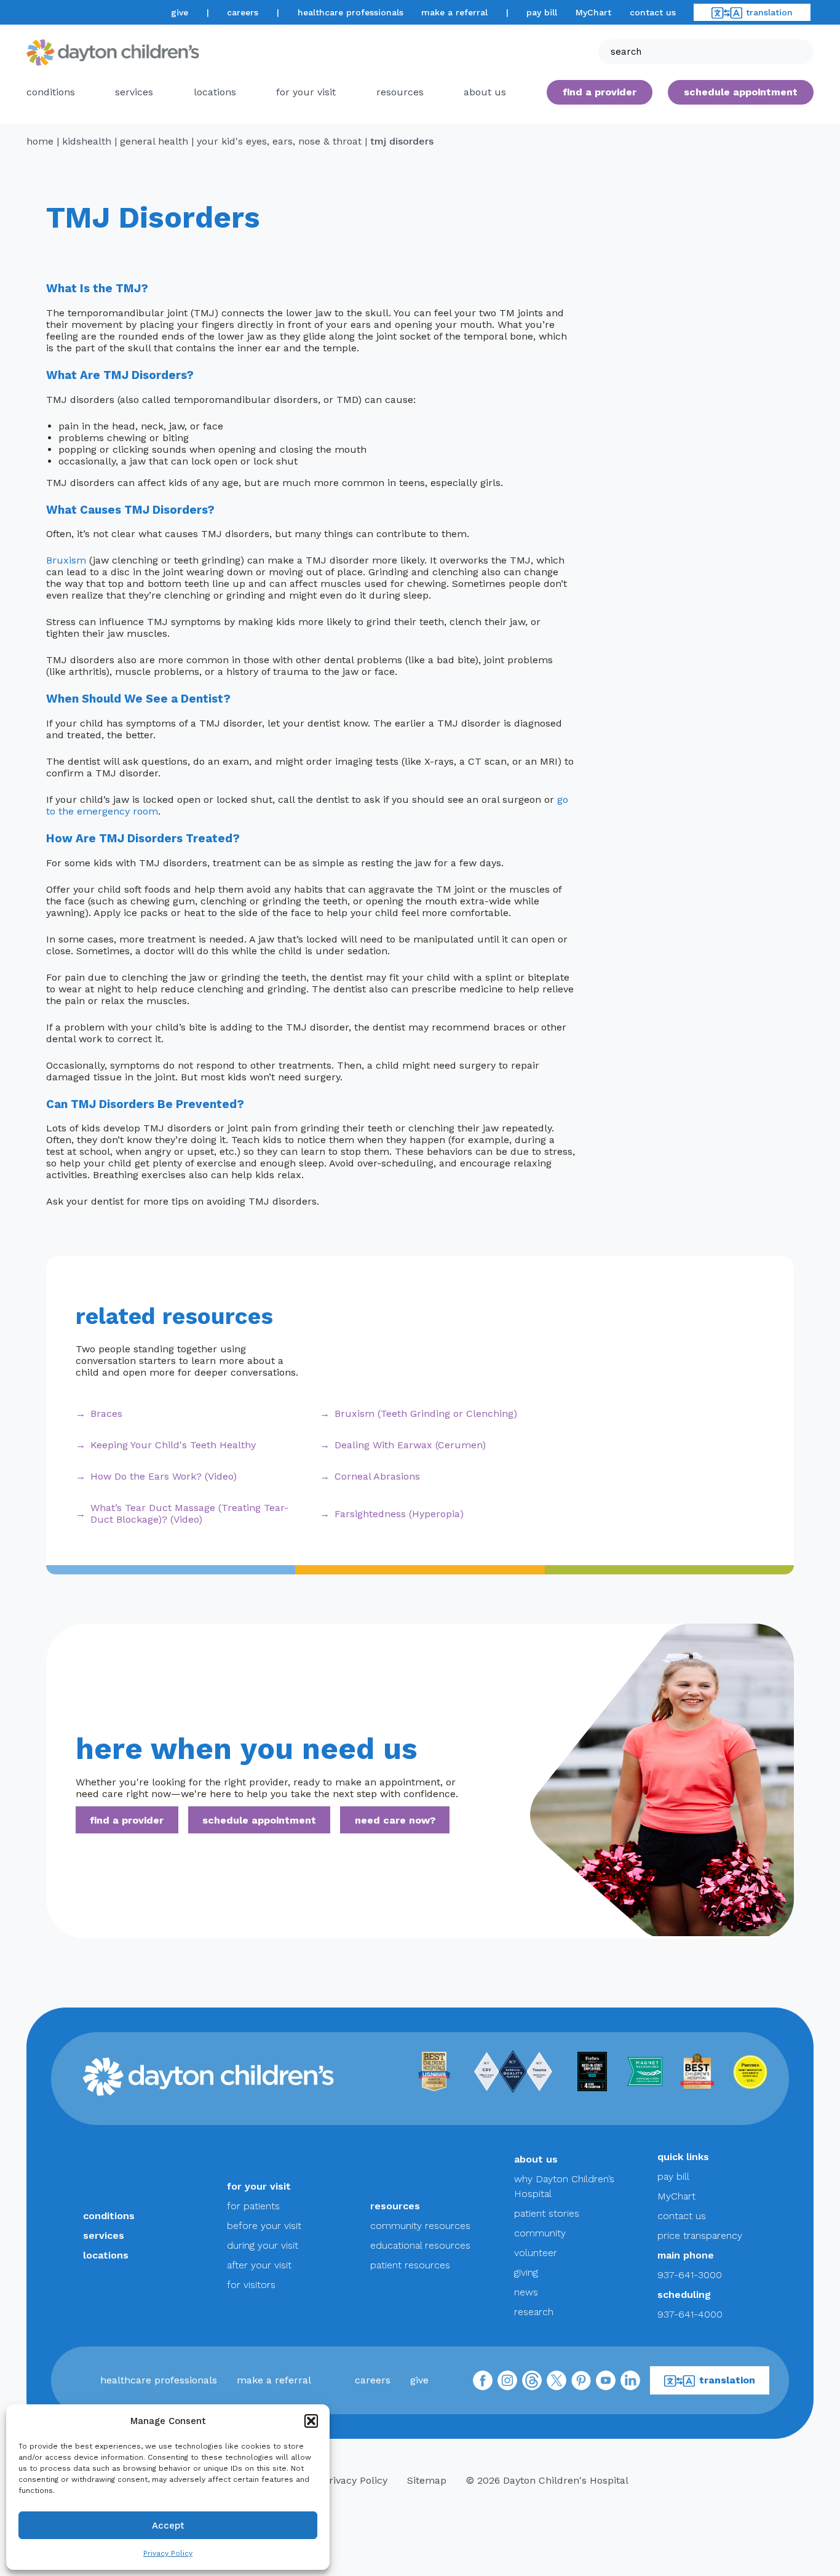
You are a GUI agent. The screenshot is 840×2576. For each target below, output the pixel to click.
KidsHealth (87, 141)
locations (215, 92)
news (526, 2292)
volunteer (536, 2253)
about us (536, 2159)
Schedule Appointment (741, 92)
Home (40, 141)
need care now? (395, 1820)
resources (400, 92)
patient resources (410, 2265)
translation (769, 12)
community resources (420, 2226)
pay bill (542, 12)
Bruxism (66, 560)
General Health (154, 141)
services (134, 92)
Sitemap (427, 2480)
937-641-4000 (690, 2314)
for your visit (306, 92)
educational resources (420, 2245)
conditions (51, 92)
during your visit (263, 2245)
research (534, 2312)
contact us (653, 12)
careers (243, 12)
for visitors (251, 2285)
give (180, 12)
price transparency (700, 2235)
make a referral (454, 12)
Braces (106, 1414)
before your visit (264, 2226)
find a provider (600, 92)
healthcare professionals (351, 12)
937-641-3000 (690, 2275)
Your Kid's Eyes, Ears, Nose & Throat (279, 141)
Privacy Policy (168, 2553)
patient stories (547, 2213)
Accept (168, 2526)
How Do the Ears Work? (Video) (164, 1476)
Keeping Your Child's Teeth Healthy (173, 1445)
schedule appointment (259, 1820)
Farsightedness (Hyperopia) (399, 1514)
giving (526, 2272)
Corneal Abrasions (377, 1476)
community (540, 2233)
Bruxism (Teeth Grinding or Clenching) (426, 1414)
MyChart (593, 12)
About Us (485, 92)
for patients (253, 2206)
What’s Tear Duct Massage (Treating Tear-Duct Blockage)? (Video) (189, 1513)
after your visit (259, 2265)
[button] (311, 2421)
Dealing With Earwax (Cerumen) (410, 1445)
